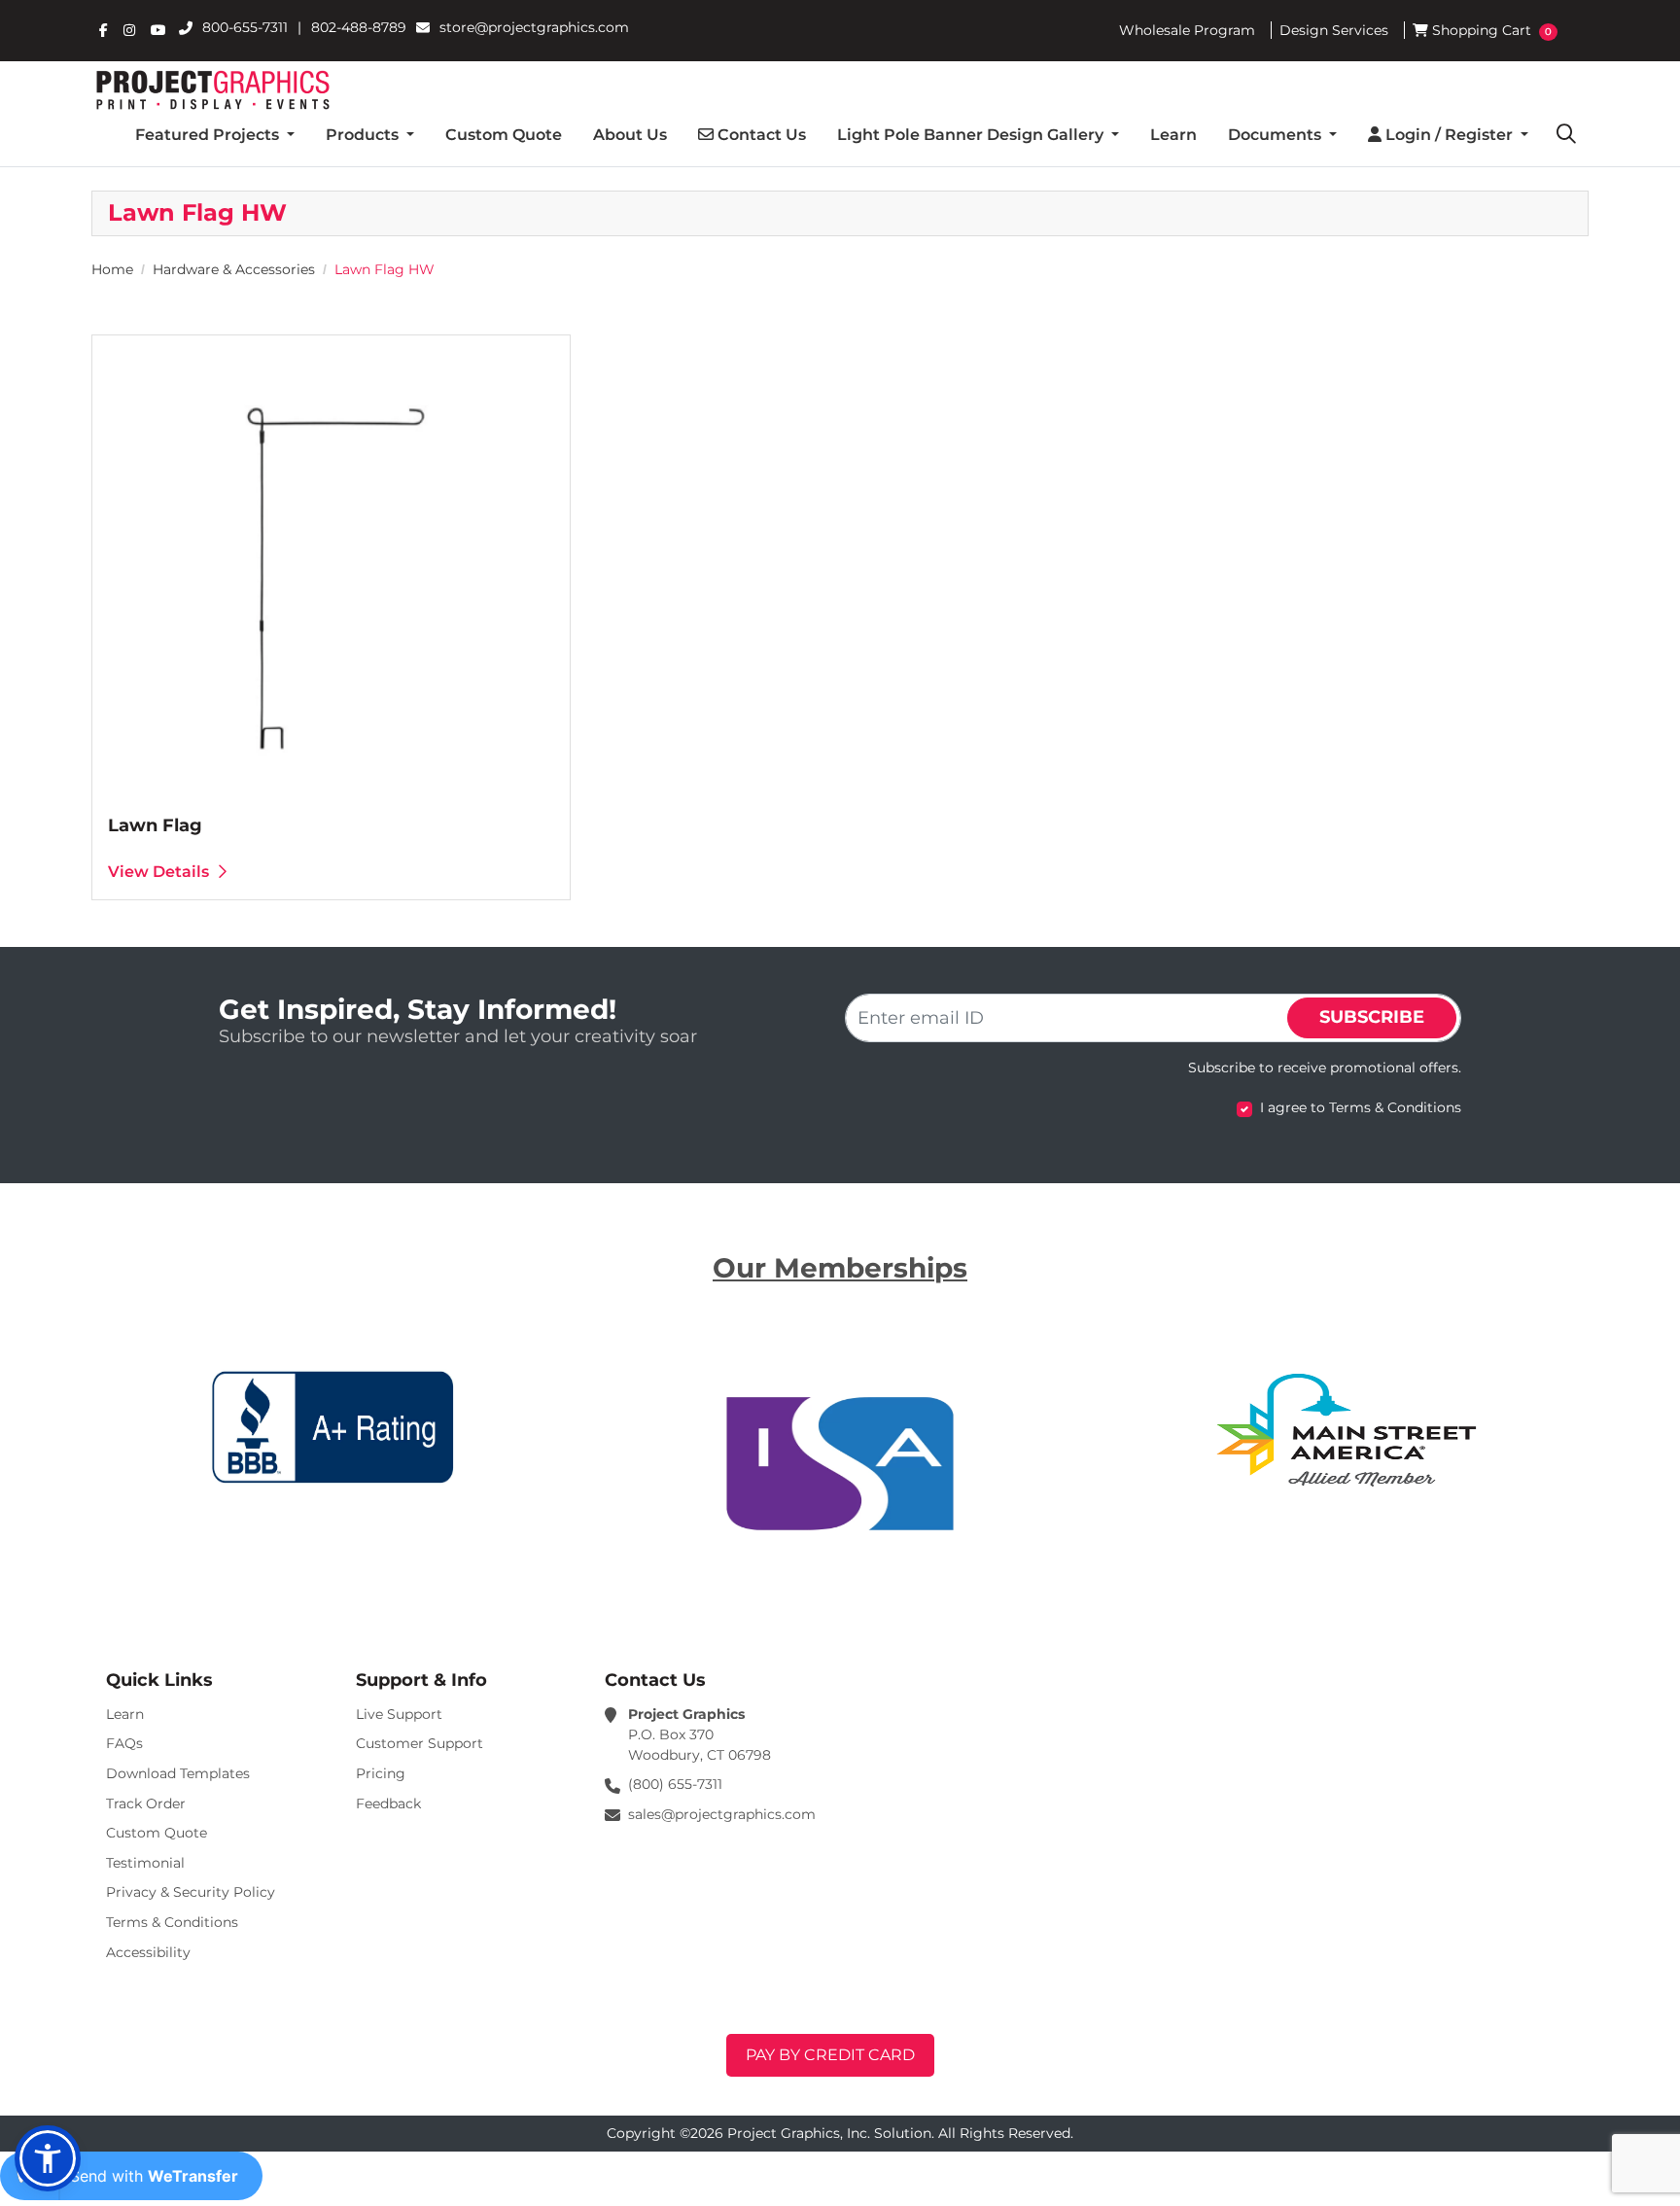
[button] (48, 2158)
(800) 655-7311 (675, 1784)
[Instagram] (129, 30)
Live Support (399, 1714)
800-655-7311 (245, 27)
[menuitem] (215, 135)
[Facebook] (104, 30)
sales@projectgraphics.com (722, 1814)
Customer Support (420, 1743)
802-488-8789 (359, 27)
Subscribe (1372, 1017)
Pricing (381, 1773)
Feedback (388, 1803)
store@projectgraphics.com (534, 27)
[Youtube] (158, 30)
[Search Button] (1566, 135)
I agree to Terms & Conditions (1361, 1107)
